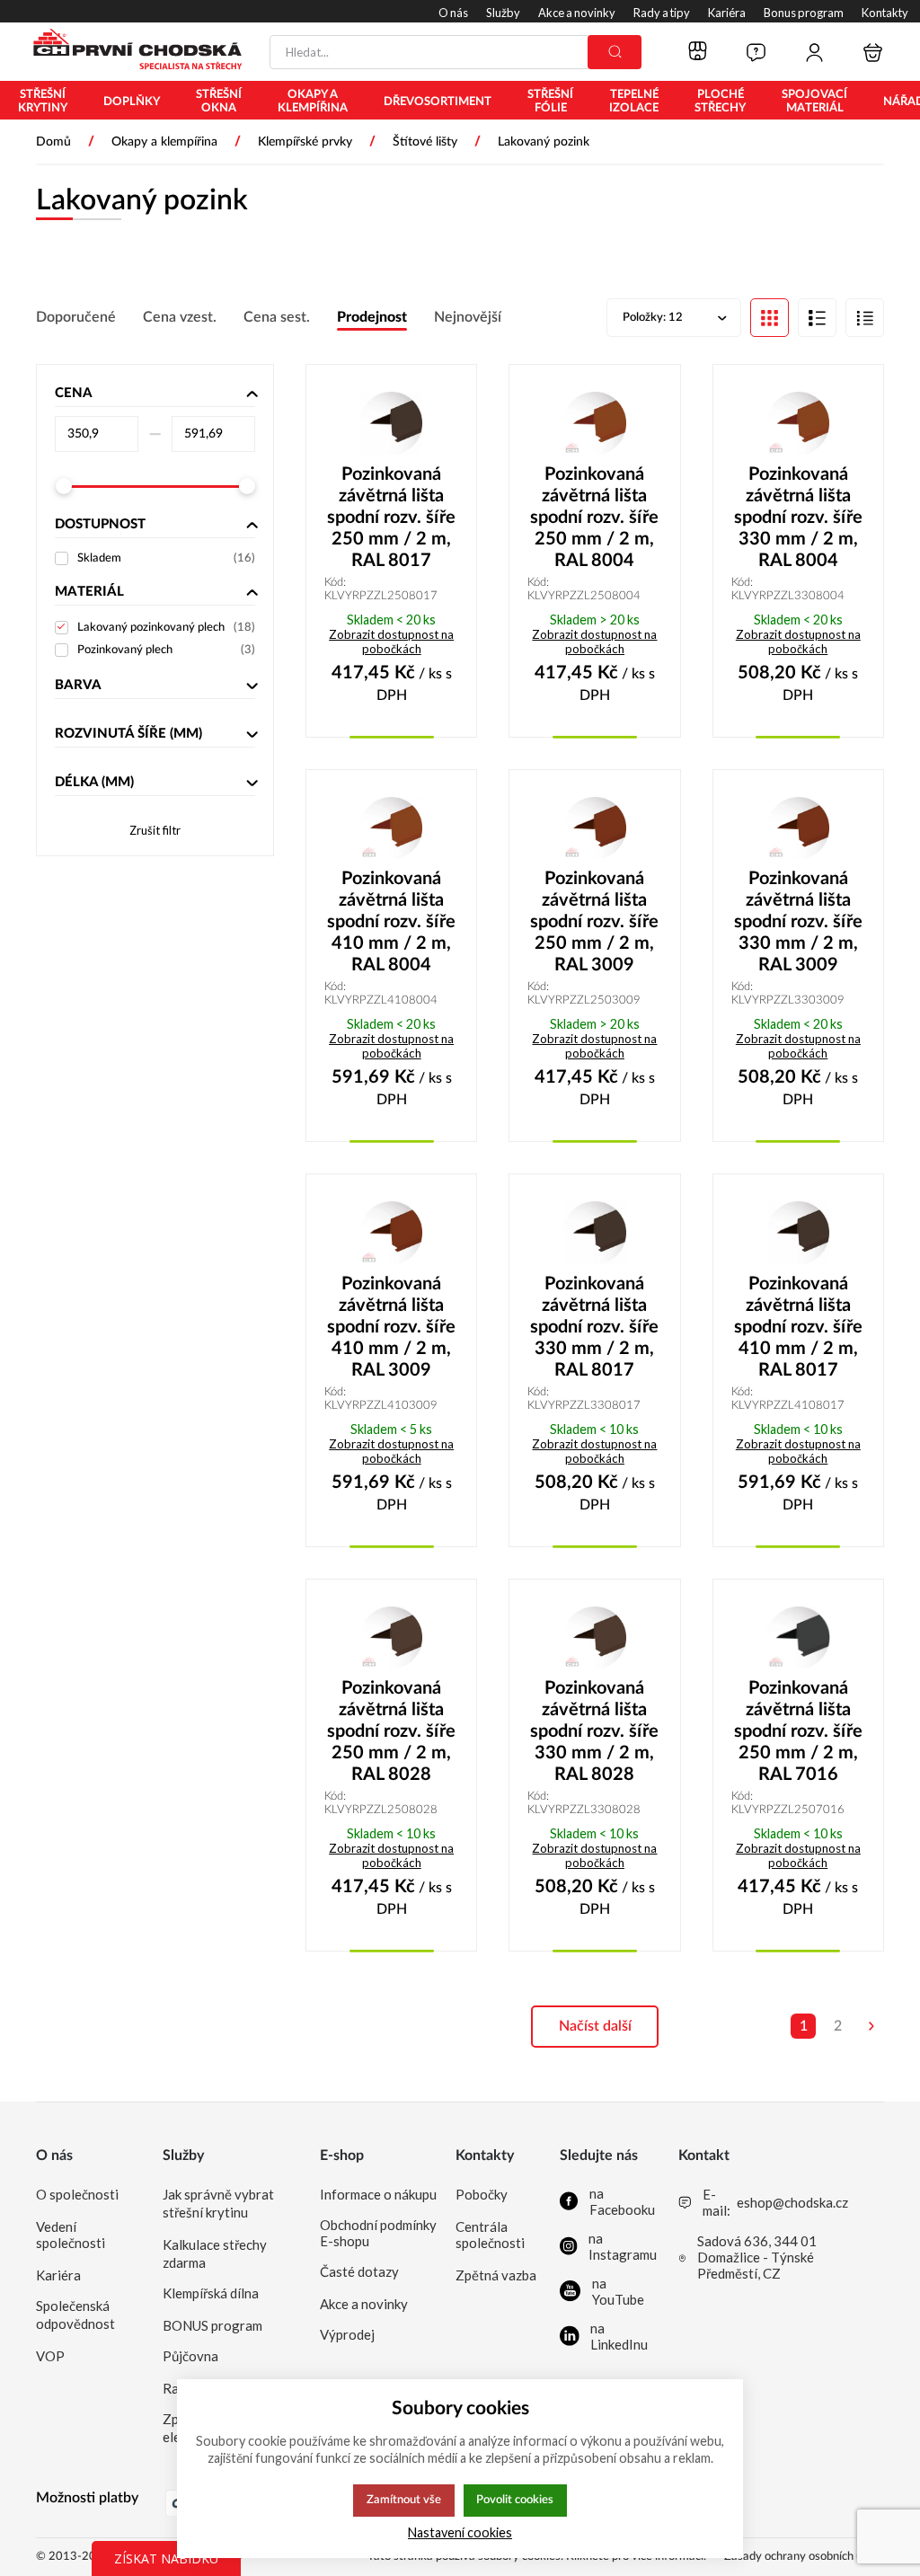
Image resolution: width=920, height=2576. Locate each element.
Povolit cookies (515, 2500)
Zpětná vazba (496, 2275)
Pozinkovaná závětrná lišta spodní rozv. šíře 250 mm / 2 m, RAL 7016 (798, 1731)
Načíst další (595, 2026)
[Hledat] (615, 52)
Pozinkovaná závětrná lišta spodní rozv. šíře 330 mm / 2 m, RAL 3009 (798, 922)
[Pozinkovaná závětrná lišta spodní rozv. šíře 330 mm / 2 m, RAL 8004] (798, 423)
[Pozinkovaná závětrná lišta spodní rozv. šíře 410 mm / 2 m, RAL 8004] (391, 828)
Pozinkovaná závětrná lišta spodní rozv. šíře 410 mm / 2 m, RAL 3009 (391, 1327)
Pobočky (482, 2194)
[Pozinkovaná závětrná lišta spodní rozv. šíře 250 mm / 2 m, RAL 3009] (594, 828)
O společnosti (77, 2194)
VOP (50, 2356)
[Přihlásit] (814, 53)
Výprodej (347, 2334)
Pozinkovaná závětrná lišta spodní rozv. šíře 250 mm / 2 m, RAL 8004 (594, 518)
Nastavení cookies (460, 2532)
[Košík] (873, 53)
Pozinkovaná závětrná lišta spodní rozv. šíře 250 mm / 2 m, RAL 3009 (594, 922)
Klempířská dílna (211, 2293)
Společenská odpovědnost (75, 2315)
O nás (54, 2156)
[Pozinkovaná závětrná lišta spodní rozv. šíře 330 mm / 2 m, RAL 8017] (594, 1233)
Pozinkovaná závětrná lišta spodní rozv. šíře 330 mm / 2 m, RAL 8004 (798, 518)
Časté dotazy (359, 2271)
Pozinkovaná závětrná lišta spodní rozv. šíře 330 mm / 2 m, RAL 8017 (594, 1327)
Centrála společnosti (490, 2235)
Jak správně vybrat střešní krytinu (218, 2203)
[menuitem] (43, 102)
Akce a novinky (364, 2304)
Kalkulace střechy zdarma (215, 2253)
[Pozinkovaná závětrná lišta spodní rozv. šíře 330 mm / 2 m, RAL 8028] (594, 1638)
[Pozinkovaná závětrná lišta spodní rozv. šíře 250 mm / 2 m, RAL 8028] (391, 1638)
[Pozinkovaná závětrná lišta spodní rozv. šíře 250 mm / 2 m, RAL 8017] (391, 423)
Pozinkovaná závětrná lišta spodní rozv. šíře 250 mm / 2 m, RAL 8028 (391, 1731)
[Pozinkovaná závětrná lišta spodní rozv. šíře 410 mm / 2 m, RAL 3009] (391, 1233)
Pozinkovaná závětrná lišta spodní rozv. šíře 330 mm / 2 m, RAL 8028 (594, 1731)
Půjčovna (190, 2356)
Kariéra (58, 2275)
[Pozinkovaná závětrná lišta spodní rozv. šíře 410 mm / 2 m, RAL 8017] (798, 1233)
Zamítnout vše (404, 2500)
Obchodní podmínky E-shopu (378, 2233)
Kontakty (485, 2156)
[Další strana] (871, 2026)
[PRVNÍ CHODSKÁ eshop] (130, 51)
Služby (183, 2156)
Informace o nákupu (378, 2194)
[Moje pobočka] (698, 52)
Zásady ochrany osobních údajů (804, 2557)
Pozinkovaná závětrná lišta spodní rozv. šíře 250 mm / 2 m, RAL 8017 (391, 518)
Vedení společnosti (71, 2235)
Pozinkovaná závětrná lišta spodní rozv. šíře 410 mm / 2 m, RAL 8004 (391, 922)
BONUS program (212, 2325)
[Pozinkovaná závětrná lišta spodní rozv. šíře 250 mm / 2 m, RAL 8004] (594, 423)
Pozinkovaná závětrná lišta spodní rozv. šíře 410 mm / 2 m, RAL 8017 (798, 1327)
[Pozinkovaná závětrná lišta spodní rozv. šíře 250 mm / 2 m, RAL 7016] (798, 1638)
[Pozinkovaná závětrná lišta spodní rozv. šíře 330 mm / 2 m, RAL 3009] (798, 828)
